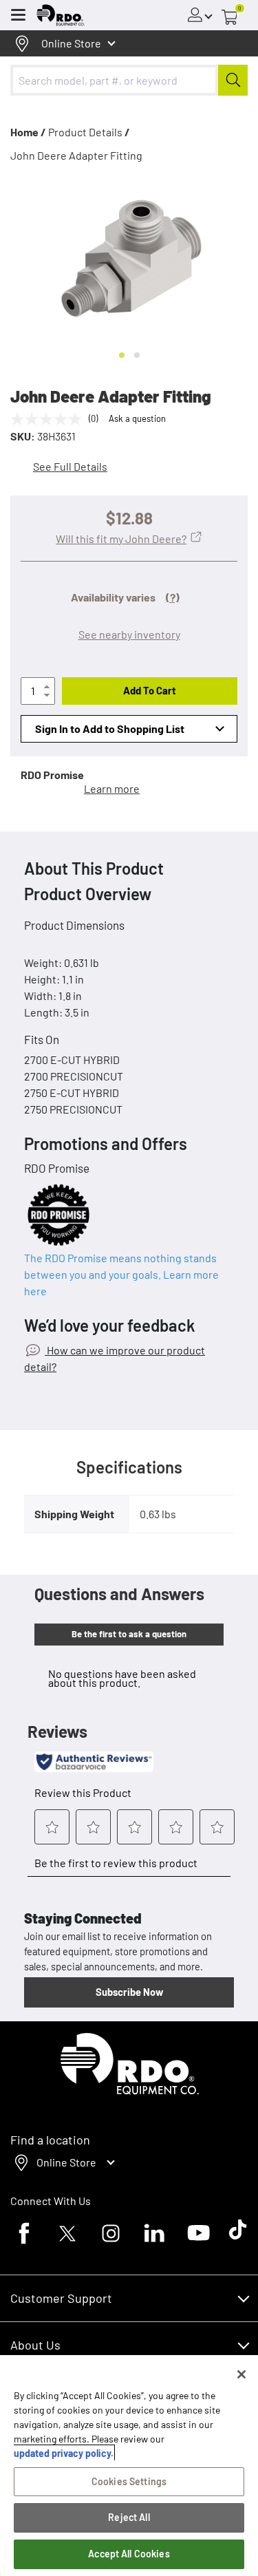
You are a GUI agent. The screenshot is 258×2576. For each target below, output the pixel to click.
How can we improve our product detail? (115, 1358)
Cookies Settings (129, 2481)
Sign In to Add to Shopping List (110, 728)
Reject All (129, 2517)
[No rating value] (50, 419)
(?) (173, 597)
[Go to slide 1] (122, 355)
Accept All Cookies (129, 2554)
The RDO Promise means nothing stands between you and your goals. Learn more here (121, 1274)
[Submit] (233, 80)
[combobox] (129, 80)
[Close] (241, 2374)
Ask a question (137, 418)
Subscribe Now (129, 1992)
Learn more (112, 788)
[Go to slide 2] (137, 355)
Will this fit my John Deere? (121, 539)
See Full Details (70, 466)
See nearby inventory (129, 634)
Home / (28, 132)
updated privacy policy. (64, 2453)
